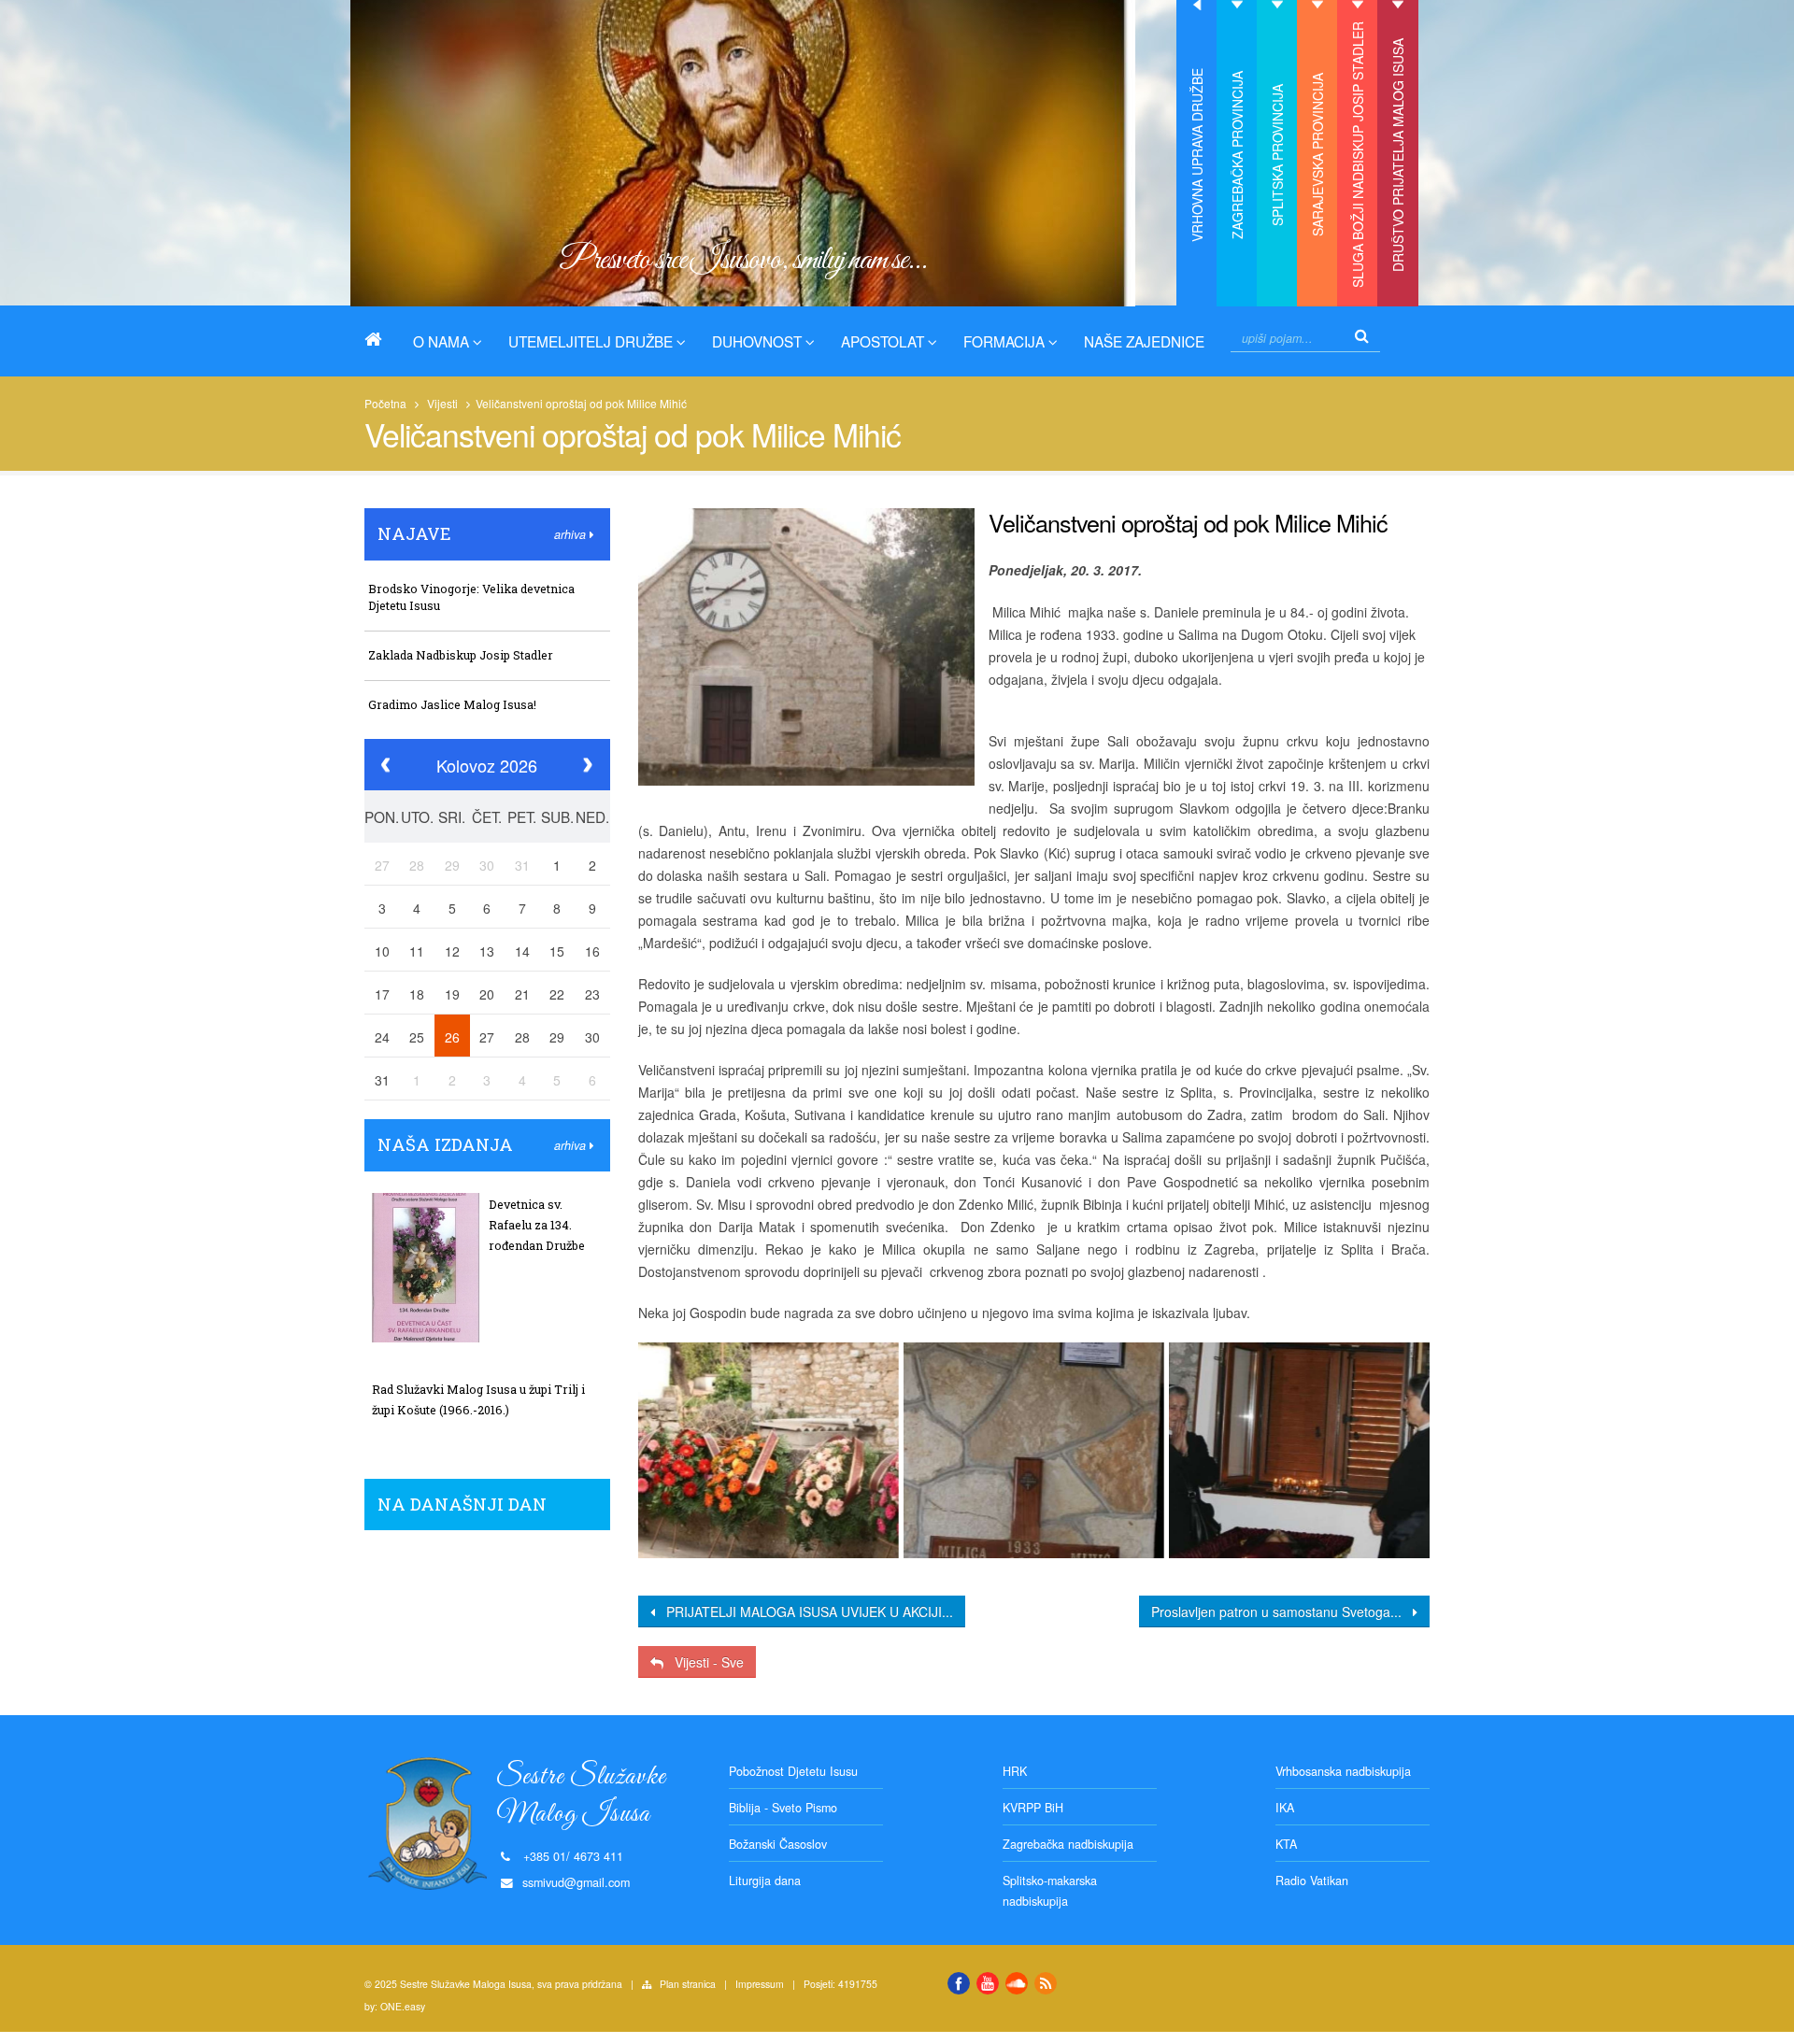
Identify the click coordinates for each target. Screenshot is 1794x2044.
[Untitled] (768, 1450)
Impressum (760, 1984)
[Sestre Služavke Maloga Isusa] (380, 339)
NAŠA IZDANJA (445, 1144)
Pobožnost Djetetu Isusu (793, 1771)
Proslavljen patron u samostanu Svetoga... (1282, 1611)
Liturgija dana (765, 1881)
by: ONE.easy (395, 2006)
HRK (1015, 1771)
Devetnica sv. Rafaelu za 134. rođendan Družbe (537, 1225)
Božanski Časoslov (778, 1844)
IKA (1285, 1808)
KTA (1286, 1844)
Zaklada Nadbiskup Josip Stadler (461, 655)
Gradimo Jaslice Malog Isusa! (452, 704)
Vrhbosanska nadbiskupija (1343, 1771)
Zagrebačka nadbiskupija (1068, 1844)
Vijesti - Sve (704, 1662)
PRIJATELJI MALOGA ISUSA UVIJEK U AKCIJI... (804, 1611)
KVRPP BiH (1033, 1808)
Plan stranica (688, 1984)
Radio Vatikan (1312, 1881)
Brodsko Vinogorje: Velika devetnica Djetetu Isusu (471, 597)
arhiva (572, 534)
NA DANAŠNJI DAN (462, 1504)
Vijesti (442, 403)
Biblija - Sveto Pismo (783, 1808)
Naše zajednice (1144, 341)
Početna (385, 403)
